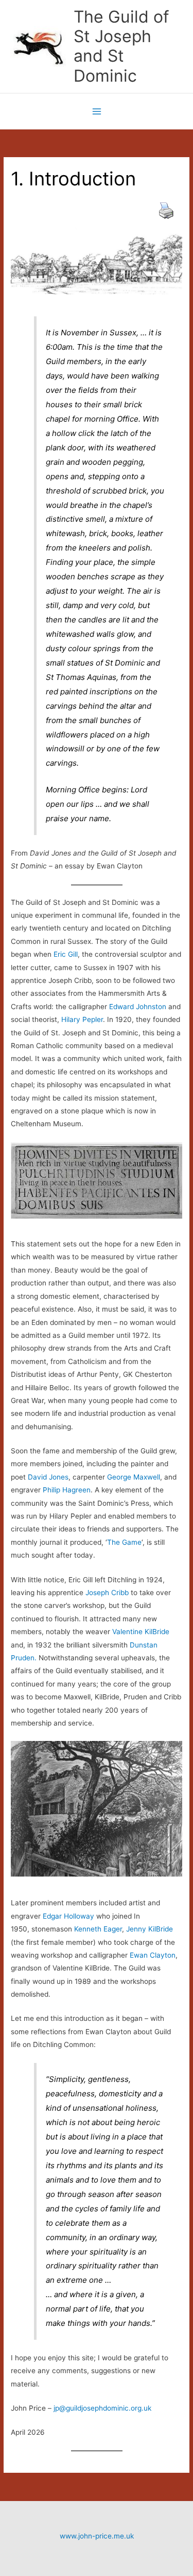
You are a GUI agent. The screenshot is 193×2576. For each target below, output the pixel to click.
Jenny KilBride (150, 1929)
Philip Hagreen (67, 1490)
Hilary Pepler (82, 1019)
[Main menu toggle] (97, 111)
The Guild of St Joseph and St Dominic (121, 46)
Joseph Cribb (107, 1593)
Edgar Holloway (68, 1916)
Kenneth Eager (98, 1929)
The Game (124, 1542)
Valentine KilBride (141, 1632)
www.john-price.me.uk (97, 2536)
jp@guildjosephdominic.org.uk (102, 2408)
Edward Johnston (138, 1007)
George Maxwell (134, 1477)
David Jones (47, 1477)
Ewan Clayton (153, 1955)
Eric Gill (66, 954)
